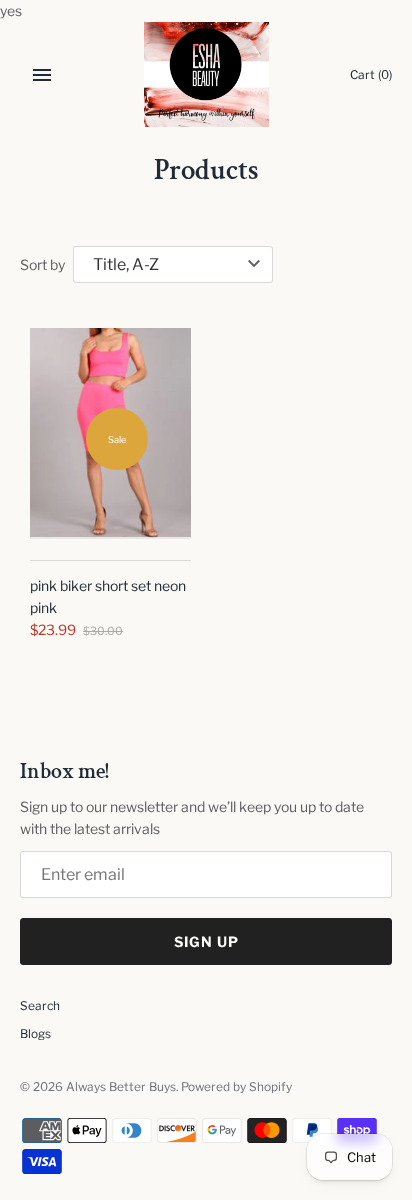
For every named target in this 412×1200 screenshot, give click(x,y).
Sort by (42, 264)
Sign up (206, 941)
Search (40, 1006)
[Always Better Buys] (206, 74)
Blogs (35, 1034)
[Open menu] (42, 75)
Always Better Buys (121, 1087)
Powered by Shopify (236, 1087)
